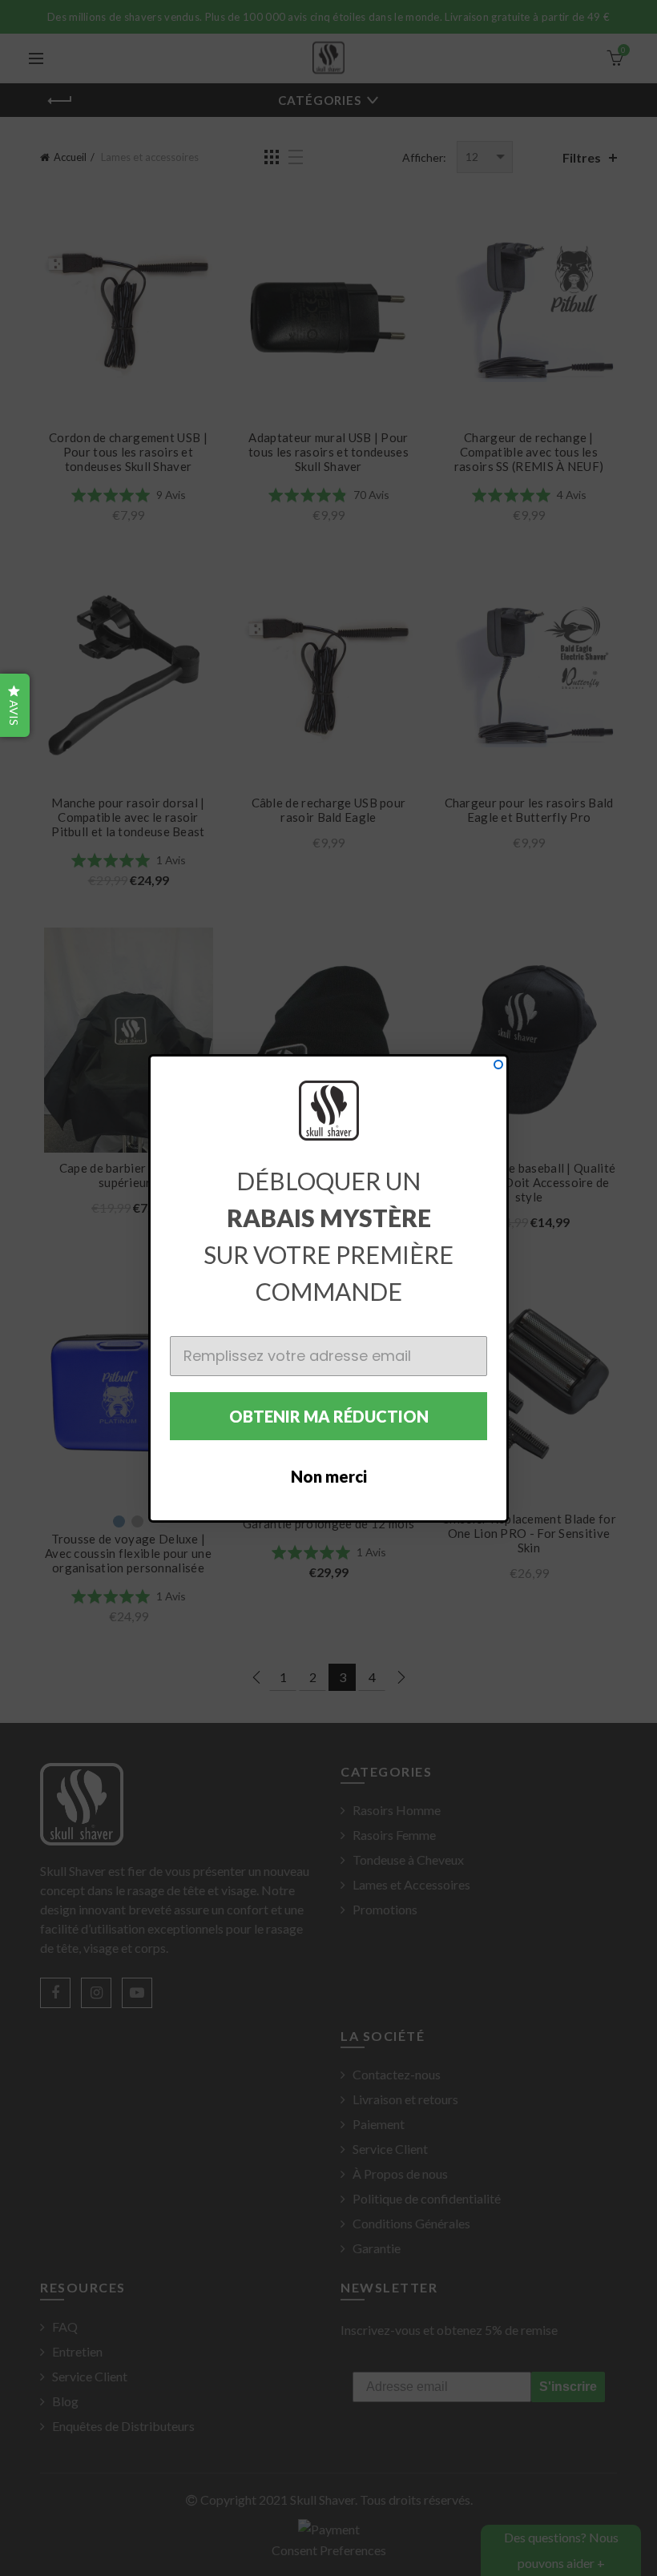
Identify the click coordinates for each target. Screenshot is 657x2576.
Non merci (329, 1476)
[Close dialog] (498, 1065)
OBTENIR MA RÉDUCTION (329, 1416)
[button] (15, 705)
